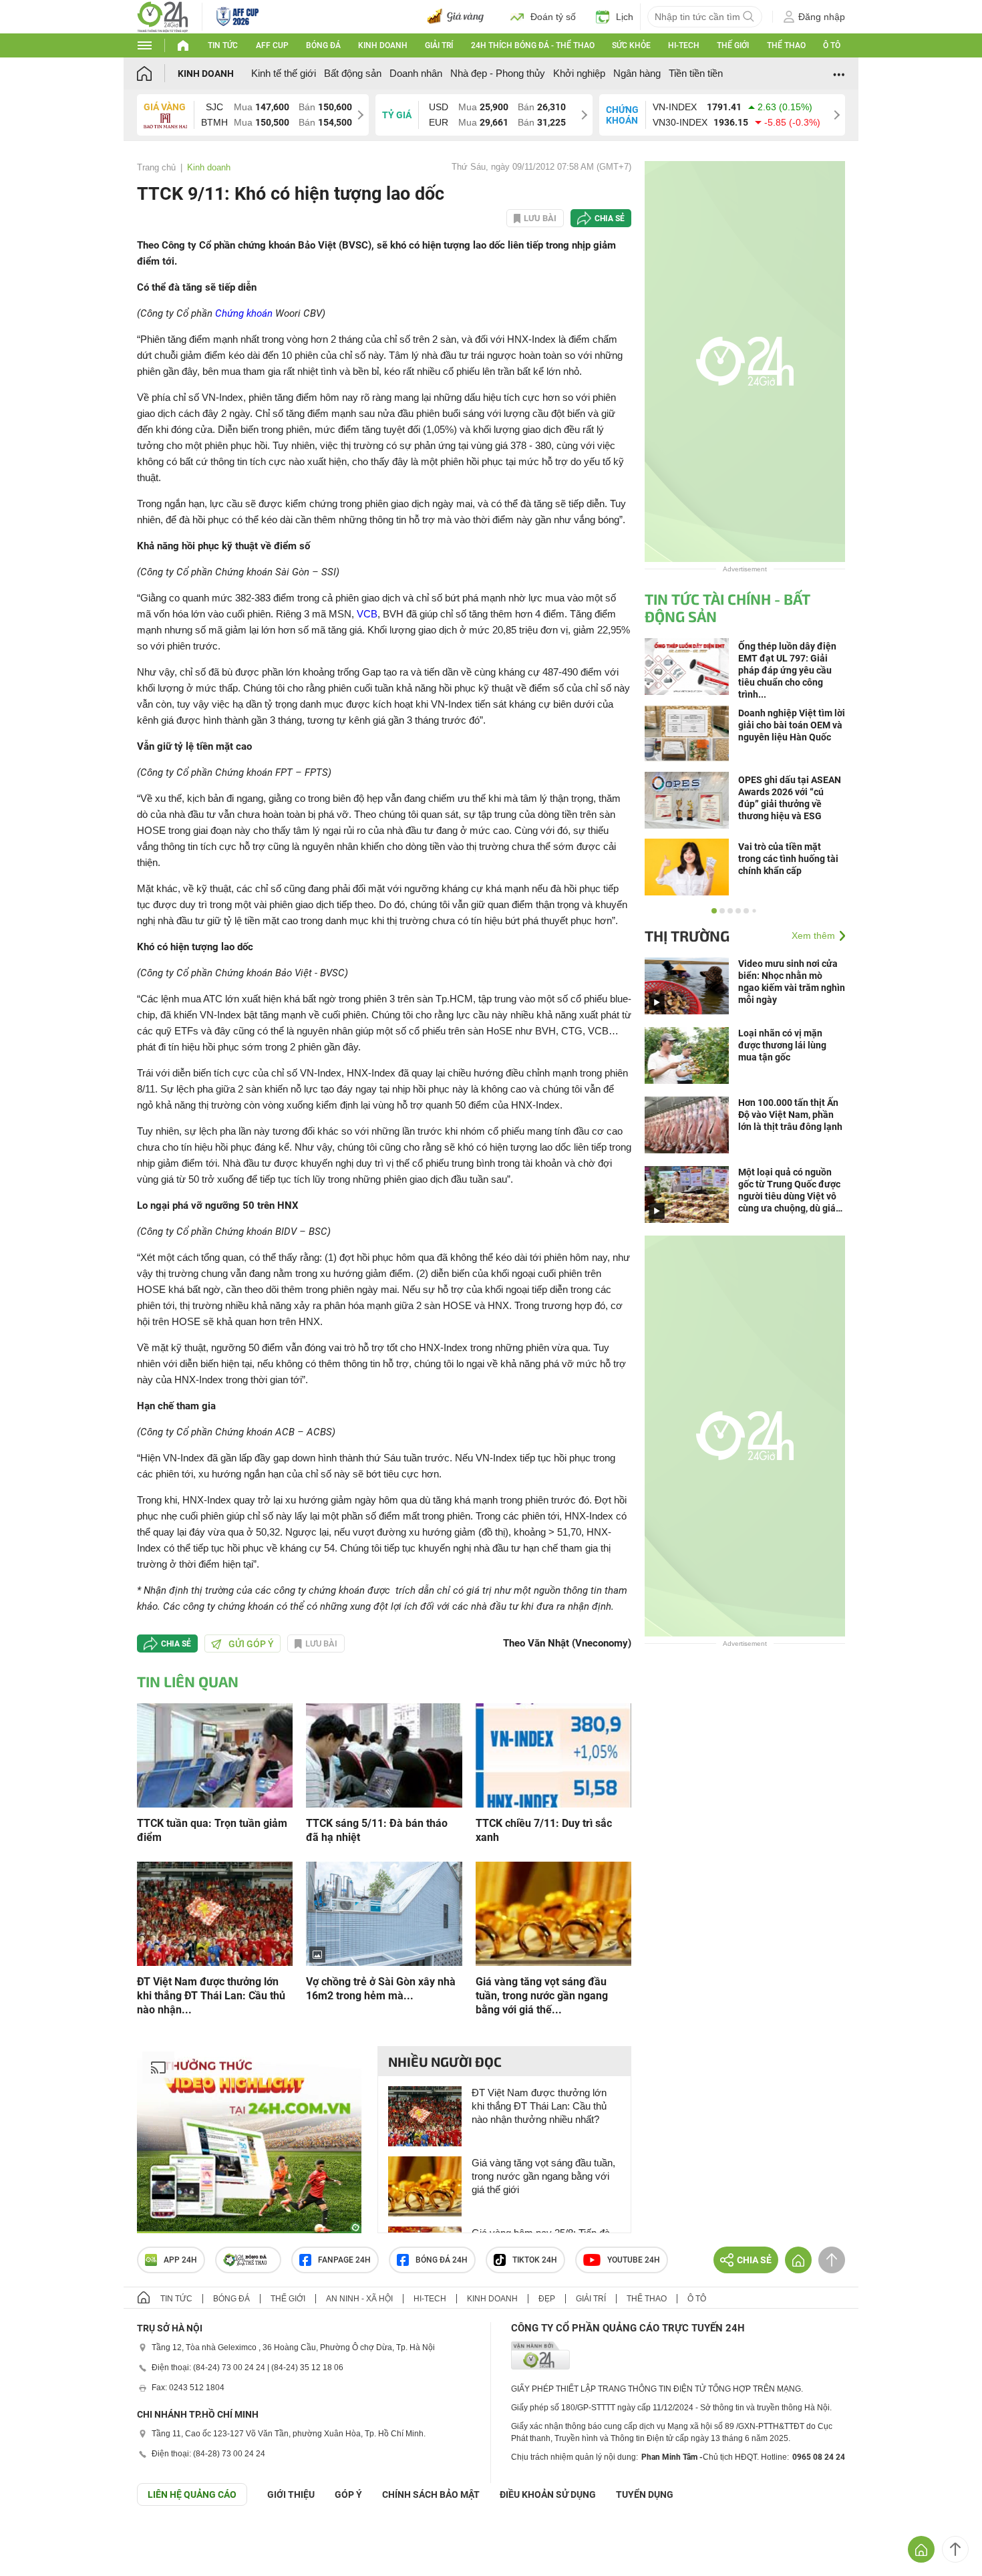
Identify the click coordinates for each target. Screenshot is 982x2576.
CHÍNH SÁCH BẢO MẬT (431, 2494)
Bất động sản (353, 73)
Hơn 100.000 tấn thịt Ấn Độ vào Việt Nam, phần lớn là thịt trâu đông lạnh (790, 1115)
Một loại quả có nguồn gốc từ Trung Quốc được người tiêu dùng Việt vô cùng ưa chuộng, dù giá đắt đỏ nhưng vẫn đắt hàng (789, 1190)
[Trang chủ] (157, 73)
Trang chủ (156, 167)
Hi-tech (684, 45)
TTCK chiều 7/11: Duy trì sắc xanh (544, 1830)
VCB (367, 614)
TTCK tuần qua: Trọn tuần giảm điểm (212, 1830)
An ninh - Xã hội (359, 2299)
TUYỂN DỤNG (645, 2494)
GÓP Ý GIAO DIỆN (39, 2539)
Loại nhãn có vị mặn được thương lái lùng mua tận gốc (782, 1045)
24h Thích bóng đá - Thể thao (533, 45)
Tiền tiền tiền (696, 73)
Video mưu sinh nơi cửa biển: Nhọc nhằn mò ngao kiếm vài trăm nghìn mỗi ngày (792, 982)
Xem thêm (813, 936)
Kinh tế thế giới (284, 73)
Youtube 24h (634, 2260)
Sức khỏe (631, 45)
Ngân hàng (637, 73)
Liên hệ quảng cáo (192, 2494)
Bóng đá (323, 45)
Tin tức (223, 45)
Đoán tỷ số (553, 17)
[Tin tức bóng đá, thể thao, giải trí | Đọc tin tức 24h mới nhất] (163, 16)
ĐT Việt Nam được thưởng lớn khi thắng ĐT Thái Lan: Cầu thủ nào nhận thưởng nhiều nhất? (539, 2106)
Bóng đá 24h (442, 2260)
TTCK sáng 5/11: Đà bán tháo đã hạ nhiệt (377, 1830)
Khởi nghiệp (579, 73)
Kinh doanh (383, 45)
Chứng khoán (244, 313)
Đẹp (547, 2299)
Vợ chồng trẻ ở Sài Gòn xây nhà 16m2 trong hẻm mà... (381, 1989)
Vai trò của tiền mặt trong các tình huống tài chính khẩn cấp (788, 859)
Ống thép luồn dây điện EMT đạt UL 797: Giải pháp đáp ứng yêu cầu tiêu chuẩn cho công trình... (787, 670)
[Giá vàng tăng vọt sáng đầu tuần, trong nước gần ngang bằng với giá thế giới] (553, 1913)
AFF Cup (272, 45)
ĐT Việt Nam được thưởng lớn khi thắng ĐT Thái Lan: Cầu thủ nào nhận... (211, 1996)
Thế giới (733, 45)
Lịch (625, 17)
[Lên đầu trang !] (955, 2549)
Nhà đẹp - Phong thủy (498, 73)
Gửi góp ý (251, 1644)
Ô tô (832, 45)
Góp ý (348, 2494)
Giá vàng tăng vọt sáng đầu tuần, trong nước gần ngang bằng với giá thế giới (543, 2176)
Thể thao (786, 45)
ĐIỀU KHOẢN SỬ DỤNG (548, 2494)
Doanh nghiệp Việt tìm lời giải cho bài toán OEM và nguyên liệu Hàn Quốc (792, 725)
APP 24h (180, 2260)
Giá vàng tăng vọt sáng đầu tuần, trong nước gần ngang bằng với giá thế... (542, 1996)
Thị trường (687, 936)
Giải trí (439, 45)
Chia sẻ (610, 219)
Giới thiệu (291, 2494)
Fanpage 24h (344, 2260)
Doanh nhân (416, 73)
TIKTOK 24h (535, 2260)
